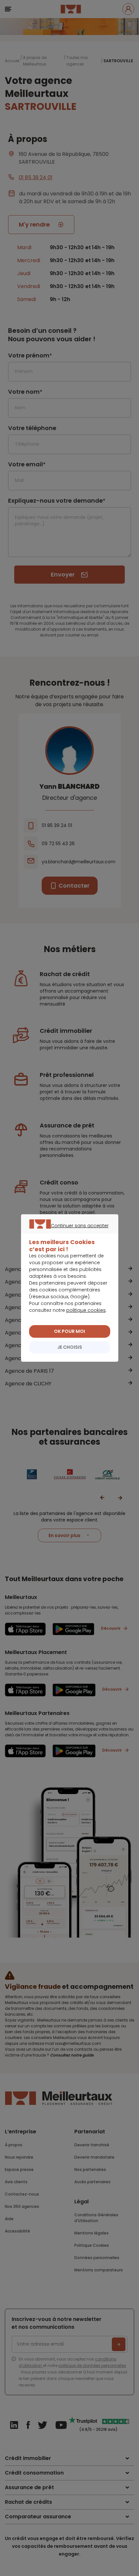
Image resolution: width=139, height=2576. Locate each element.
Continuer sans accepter (66, 1233)
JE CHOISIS (70, 1347)
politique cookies (86, 1310)
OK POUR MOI (69, 1331)
